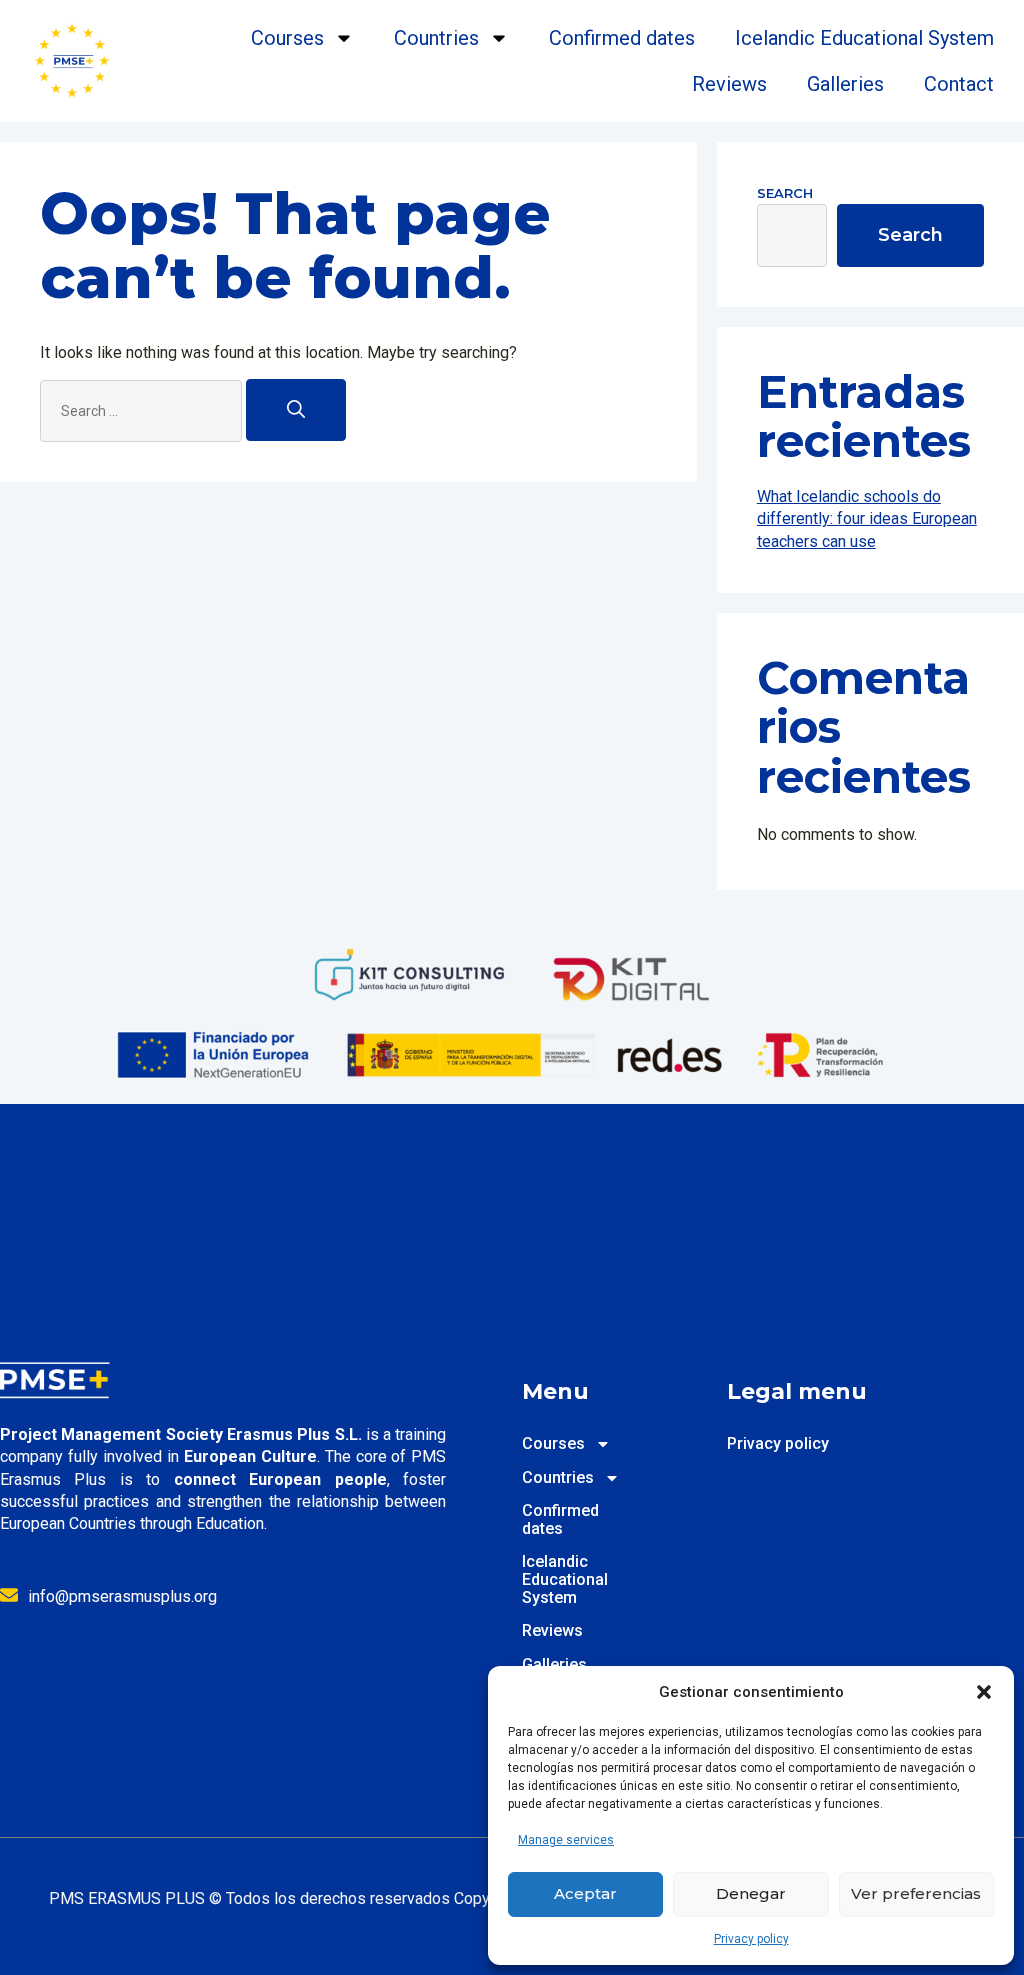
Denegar (751, 1893)
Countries (436, 38)
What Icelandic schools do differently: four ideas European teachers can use (867, 519)
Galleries (845, 84)
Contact (959, 84)
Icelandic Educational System (864, 38)
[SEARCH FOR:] (143, 411)
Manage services (566, 1840)
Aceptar (585, 1893)
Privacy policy (751, 1939)
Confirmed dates (622, 38)
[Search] (296, 410)
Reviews (729, 84)
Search (785, 193)
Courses (287, 38)
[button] (984, 1692)
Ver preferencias (916, 1893)
